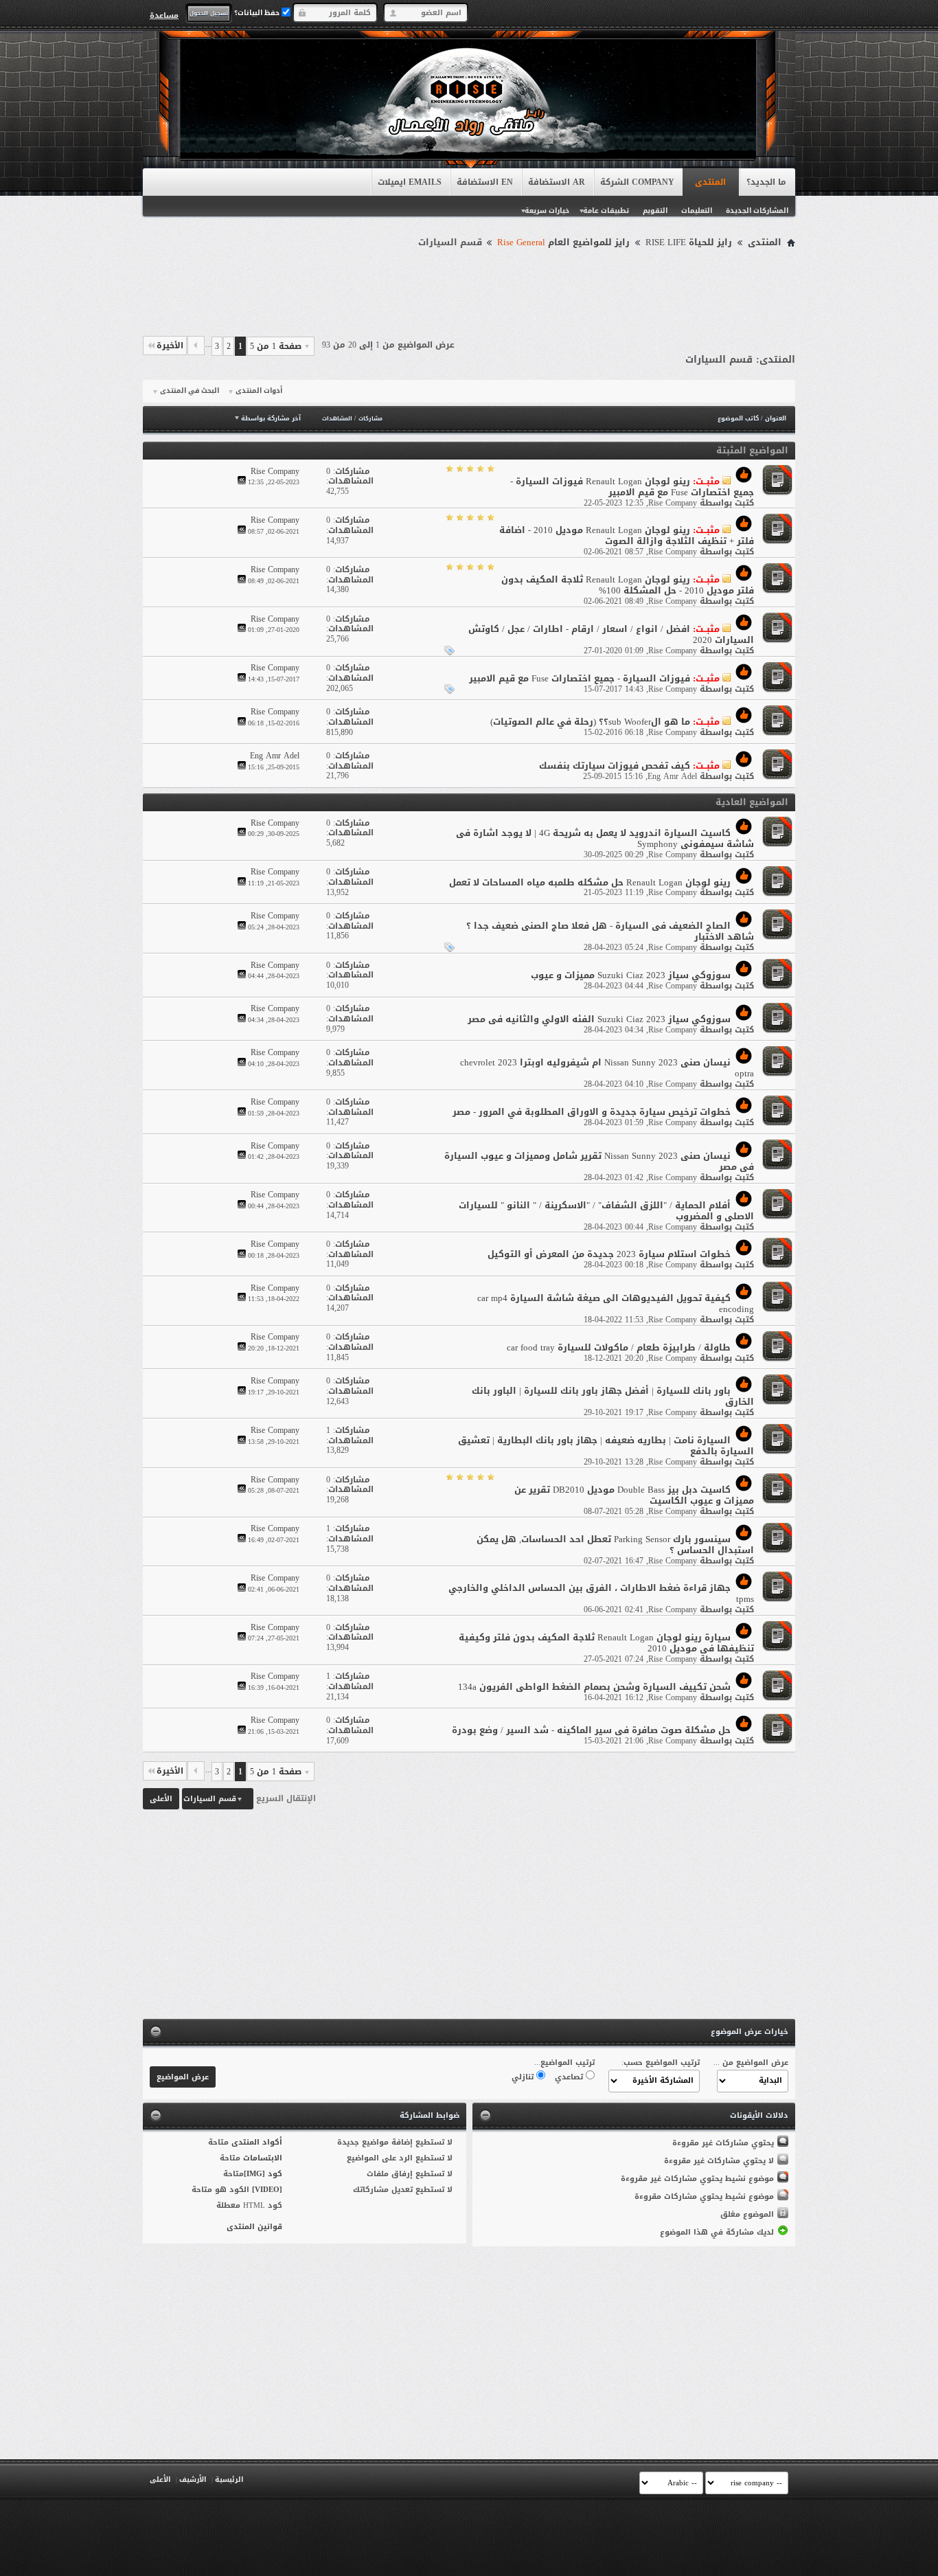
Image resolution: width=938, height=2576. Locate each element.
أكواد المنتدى (257, 2142)
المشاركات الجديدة (757, 211)
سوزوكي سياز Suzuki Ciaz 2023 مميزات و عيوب (631, 975)
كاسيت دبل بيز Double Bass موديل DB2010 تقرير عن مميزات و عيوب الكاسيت (634, 1495)
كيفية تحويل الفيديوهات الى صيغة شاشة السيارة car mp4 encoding (616, 1303)
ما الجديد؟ (766, 182)
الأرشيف (193, 2479)
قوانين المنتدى (254, 2227)
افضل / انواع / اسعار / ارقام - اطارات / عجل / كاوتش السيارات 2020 (611, 634)
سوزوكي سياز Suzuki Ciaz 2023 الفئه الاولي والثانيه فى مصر (599, 1019)
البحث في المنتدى (190, 391)
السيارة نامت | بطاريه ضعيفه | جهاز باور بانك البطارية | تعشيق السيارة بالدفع (606, 1446)
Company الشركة (637, 182)
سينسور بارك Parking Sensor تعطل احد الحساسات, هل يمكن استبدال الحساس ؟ (615, 1545)
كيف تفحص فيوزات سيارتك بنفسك (615, 766)
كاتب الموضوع (738, 418)
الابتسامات (263, 2158)
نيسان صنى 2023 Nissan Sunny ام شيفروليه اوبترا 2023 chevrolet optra (607, 1068)
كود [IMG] (263, 2174)
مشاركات (370, 419)
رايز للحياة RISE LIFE (689, 242)
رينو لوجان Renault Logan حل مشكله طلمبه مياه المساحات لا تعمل (590, 882)
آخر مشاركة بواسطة (271, 418)
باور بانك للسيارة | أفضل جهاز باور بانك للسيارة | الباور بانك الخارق (613, 1396)
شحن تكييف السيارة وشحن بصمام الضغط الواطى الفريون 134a (594, 1687)
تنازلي (524, 2077)
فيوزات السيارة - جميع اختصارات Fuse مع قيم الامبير (580, 678)
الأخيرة (170, 346)
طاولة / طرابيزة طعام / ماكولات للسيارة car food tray (619, 1347)
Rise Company (673, 503)
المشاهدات (337, 419)
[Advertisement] (469, 290)
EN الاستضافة (485, 182)
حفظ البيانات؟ (258, 13)
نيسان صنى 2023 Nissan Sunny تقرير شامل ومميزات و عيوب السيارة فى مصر (599, 1161)
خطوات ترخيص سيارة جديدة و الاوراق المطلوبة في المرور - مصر (592, 1112)
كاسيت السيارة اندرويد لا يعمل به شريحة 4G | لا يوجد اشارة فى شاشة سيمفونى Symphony (605, 838)
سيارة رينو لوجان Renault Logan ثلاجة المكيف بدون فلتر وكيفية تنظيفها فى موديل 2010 (606, 1643)
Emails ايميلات (410, 182)
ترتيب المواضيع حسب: (661, 2063)
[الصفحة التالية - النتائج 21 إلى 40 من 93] (196, 346)
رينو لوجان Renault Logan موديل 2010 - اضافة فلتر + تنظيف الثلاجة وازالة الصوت (627, 535)
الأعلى (161, 1799)
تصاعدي (570, 2077)
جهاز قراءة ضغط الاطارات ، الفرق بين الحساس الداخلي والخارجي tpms (601, 1593)
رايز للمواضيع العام (563, 242)
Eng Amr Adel (672, 776)
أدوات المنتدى (259, 391)
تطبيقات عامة (606, 211)
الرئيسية (229, 2479)
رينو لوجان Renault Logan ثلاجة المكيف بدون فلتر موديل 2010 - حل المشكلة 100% (628, 585)
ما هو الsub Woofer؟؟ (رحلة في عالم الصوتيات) (590, 722)
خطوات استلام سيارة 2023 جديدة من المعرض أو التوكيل (609, 1254)
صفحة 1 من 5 (276, 346)
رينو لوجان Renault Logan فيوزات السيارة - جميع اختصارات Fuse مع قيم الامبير (632, 487)
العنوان (776, 418)
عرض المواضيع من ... (751, 2063)
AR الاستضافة (557, 182)
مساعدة (164, 15)
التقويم (655, 211)
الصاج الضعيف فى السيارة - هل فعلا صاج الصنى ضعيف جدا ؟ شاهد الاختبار (610, 931)
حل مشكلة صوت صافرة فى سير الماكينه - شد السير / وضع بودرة (591, 1730)
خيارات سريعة (547, 211)
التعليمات (697, 211)
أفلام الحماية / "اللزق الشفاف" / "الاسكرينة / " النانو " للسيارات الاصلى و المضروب (606, 1211)
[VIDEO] (267, 2190)
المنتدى (710, 182)
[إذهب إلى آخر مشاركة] (242, 482)
